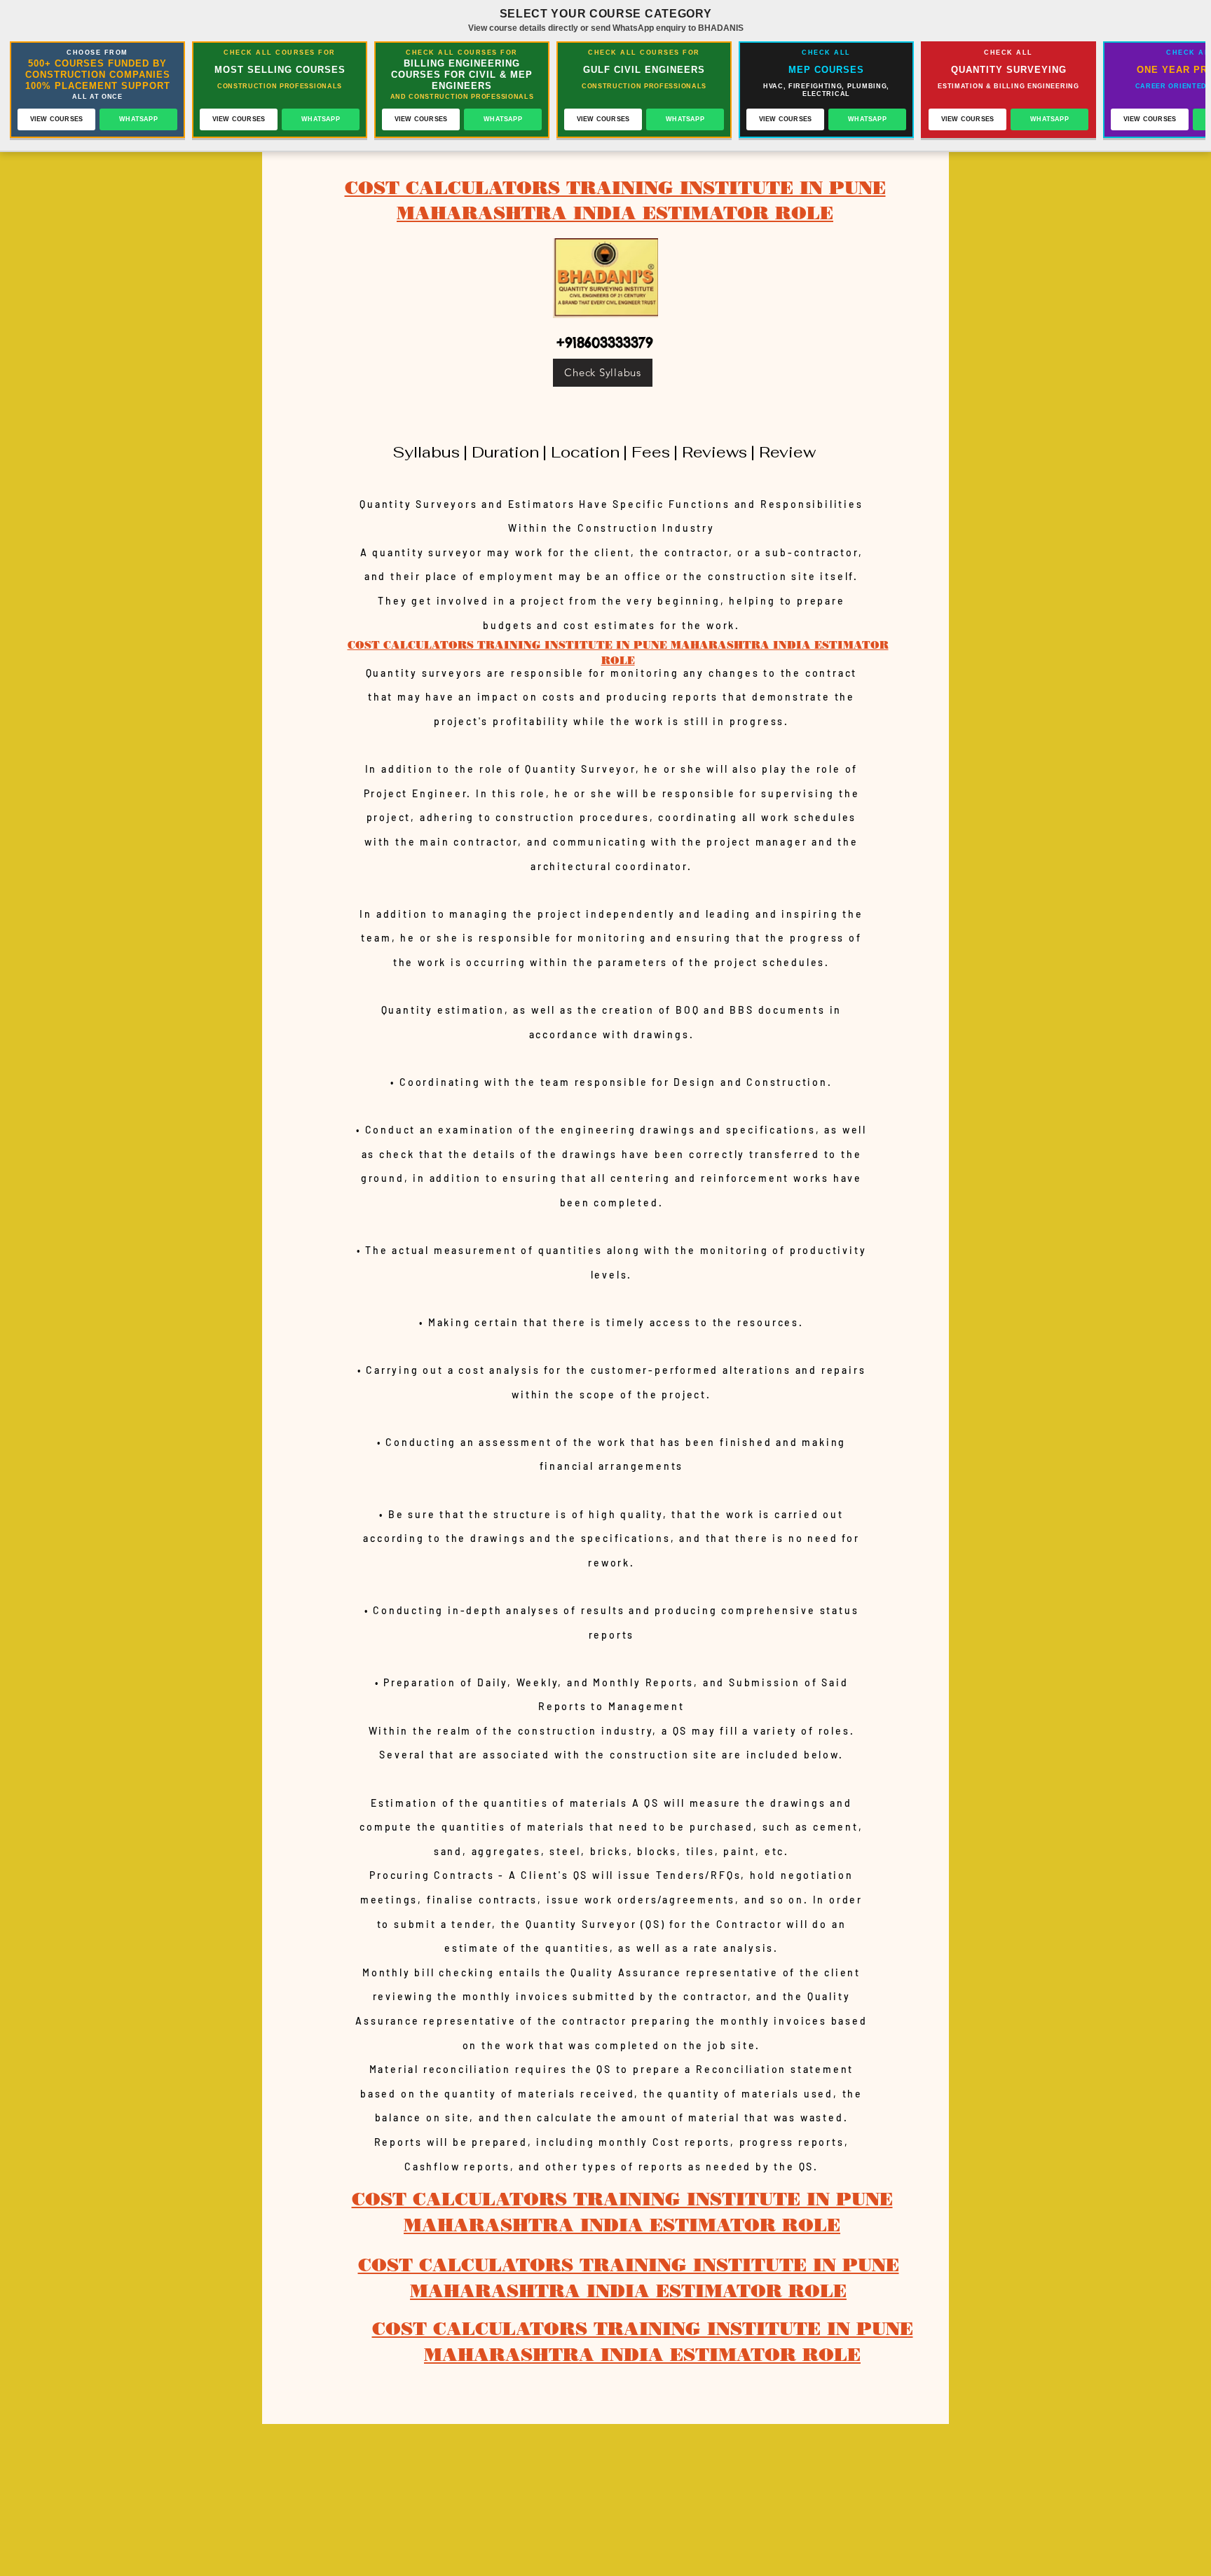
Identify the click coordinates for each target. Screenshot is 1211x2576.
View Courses (56, 119)
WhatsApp (138, 119)
